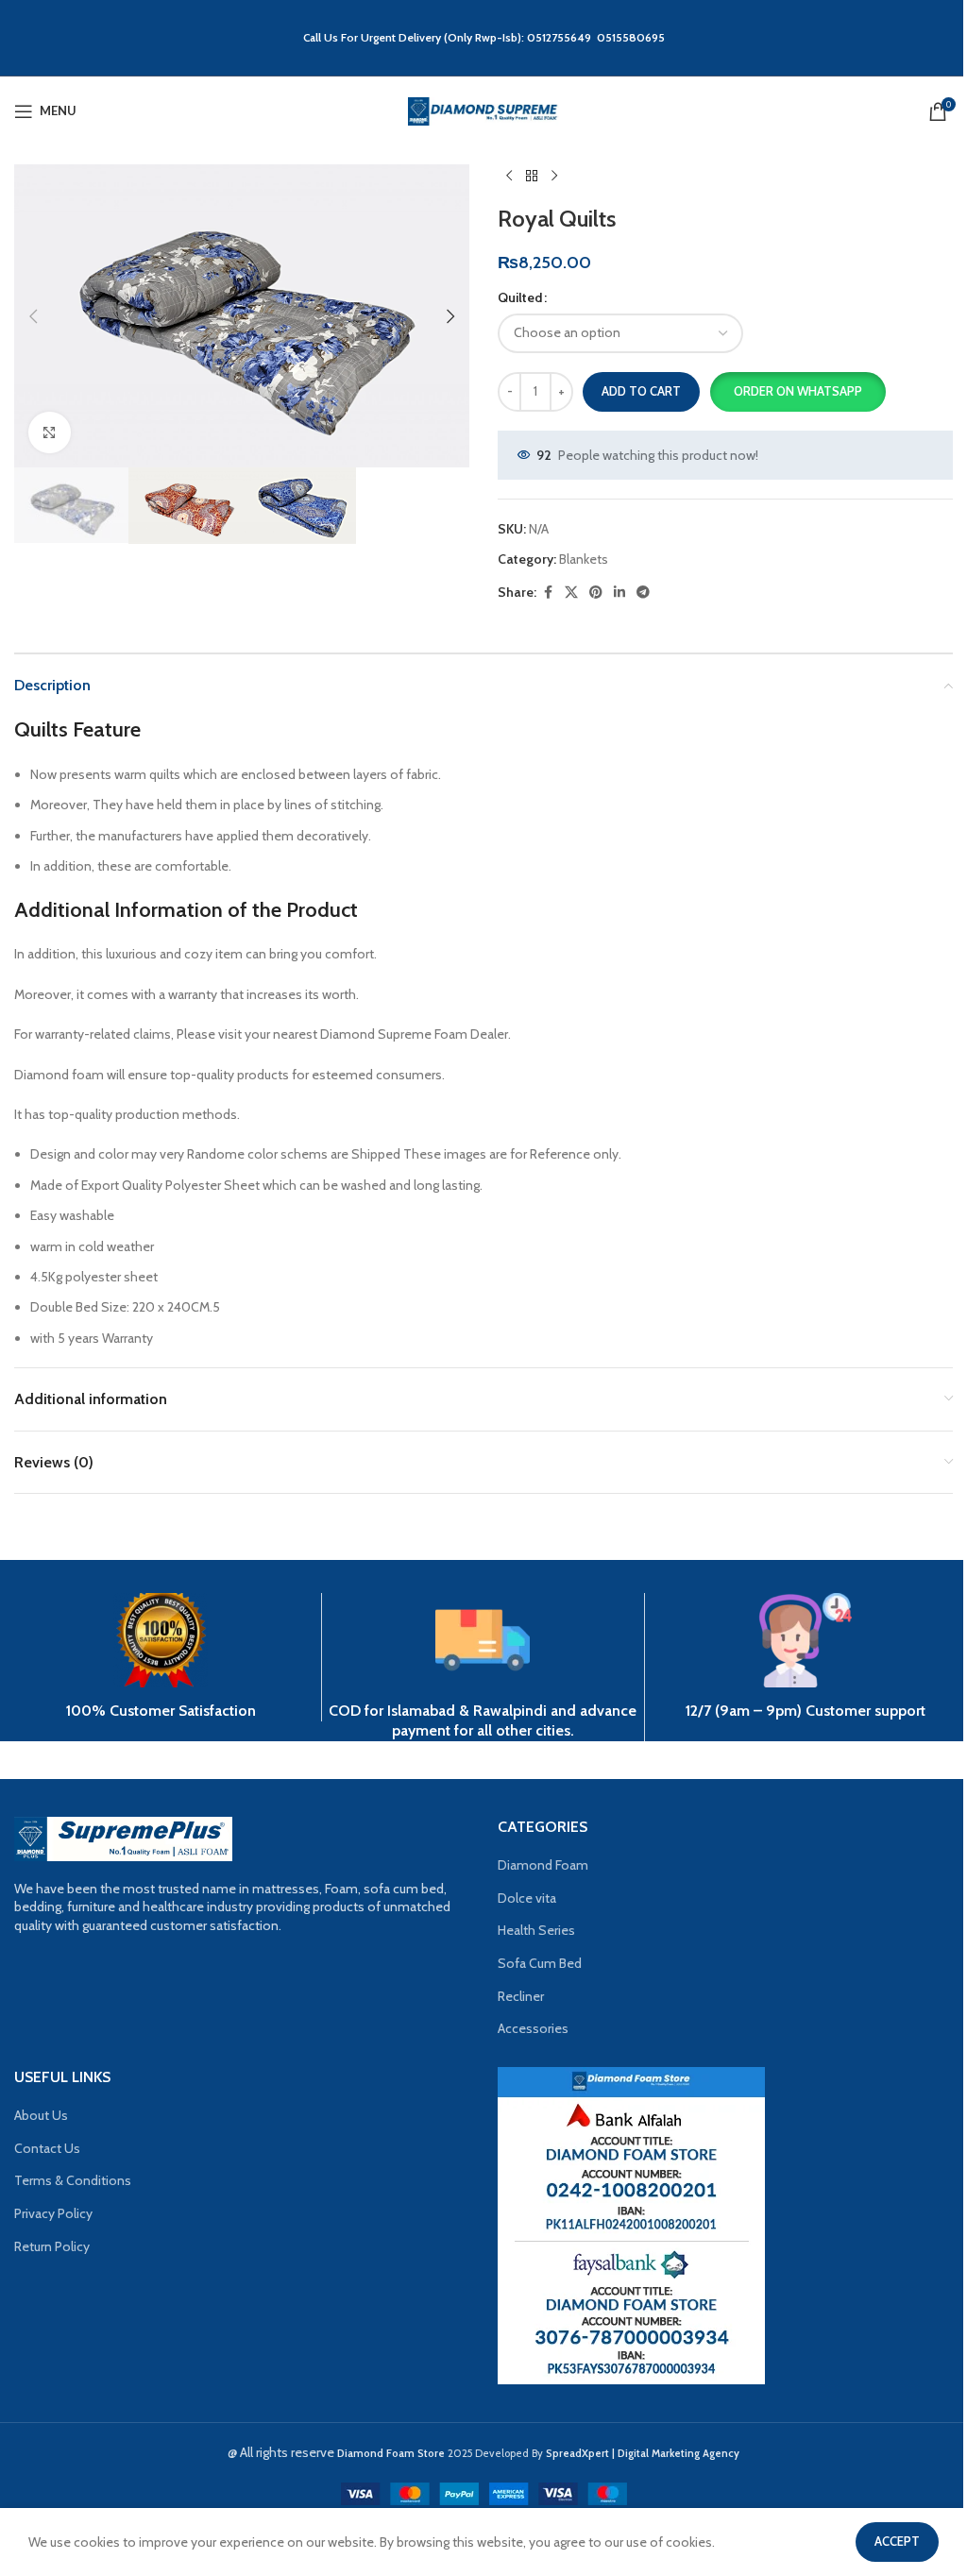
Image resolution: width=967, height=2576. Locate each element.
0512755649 (562, 37)
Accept (897, 2541)
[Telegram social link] (643, 593)
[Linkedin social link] (619, 593)
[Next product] (554, 176)
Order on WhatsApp (798, 391)
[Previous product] (509, 176)
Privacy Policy (53, 2213)
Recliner (521, 1996)
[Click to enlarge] (50, 433)
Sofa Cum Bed (540, 1963)
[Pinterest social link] (596, 593)
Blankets (584, 559)
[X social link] (571, 593)
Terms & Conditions (73, 2180)
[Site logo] (483, 110)
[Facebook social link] (548, 593)
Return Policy (52, 2246)
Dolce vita (527, 1898)
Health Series (536, 1930)
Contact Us (47, 2148)
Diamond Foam (543, 1865)
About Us (41, 2115)
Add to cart (641, 391)
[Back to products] (532, 176)
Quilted (520, 297)
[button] (33, 316)
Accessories (533, 2028)
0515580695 (631, 37)
